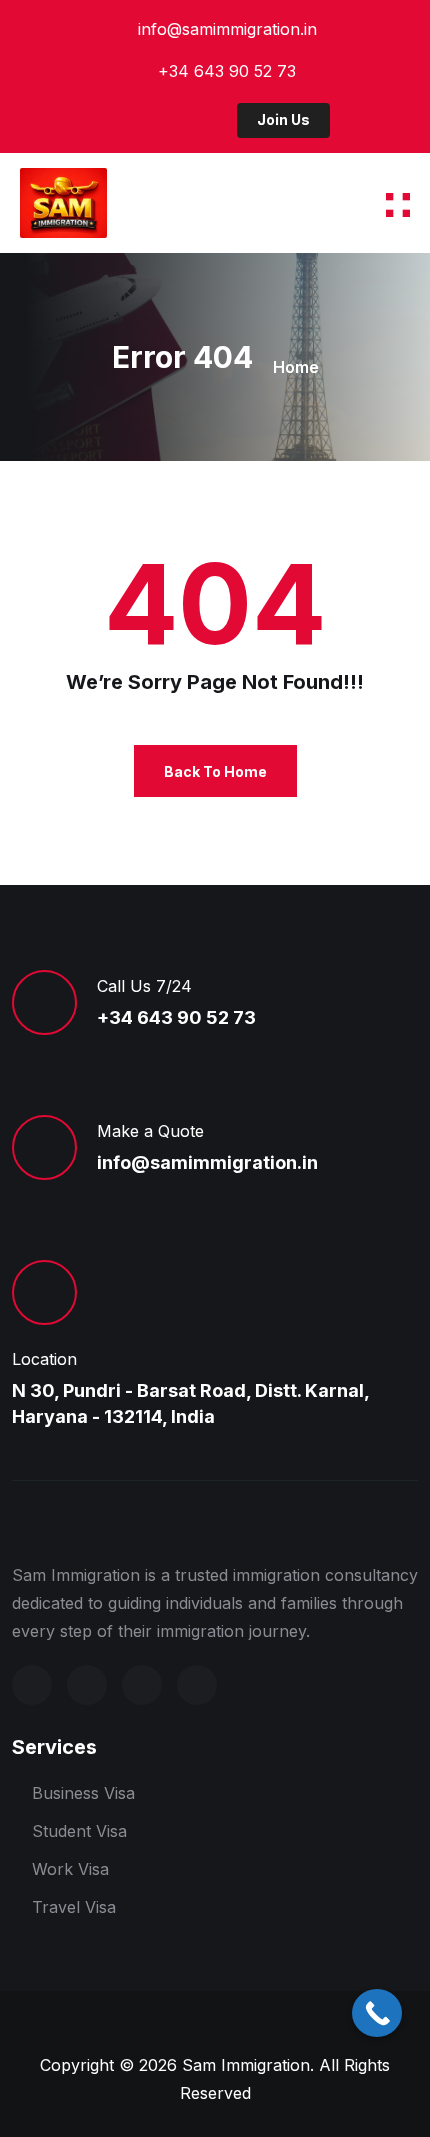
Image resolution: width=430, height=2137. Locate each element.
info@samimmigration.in (227, 29)
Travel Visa (74, 1907)
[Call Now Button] (377, 2013)
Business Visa (83, 1793)
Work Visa (70, 1869)
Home (296, 367)
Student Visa (79, 1831)
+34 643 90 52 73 (227, 71)
